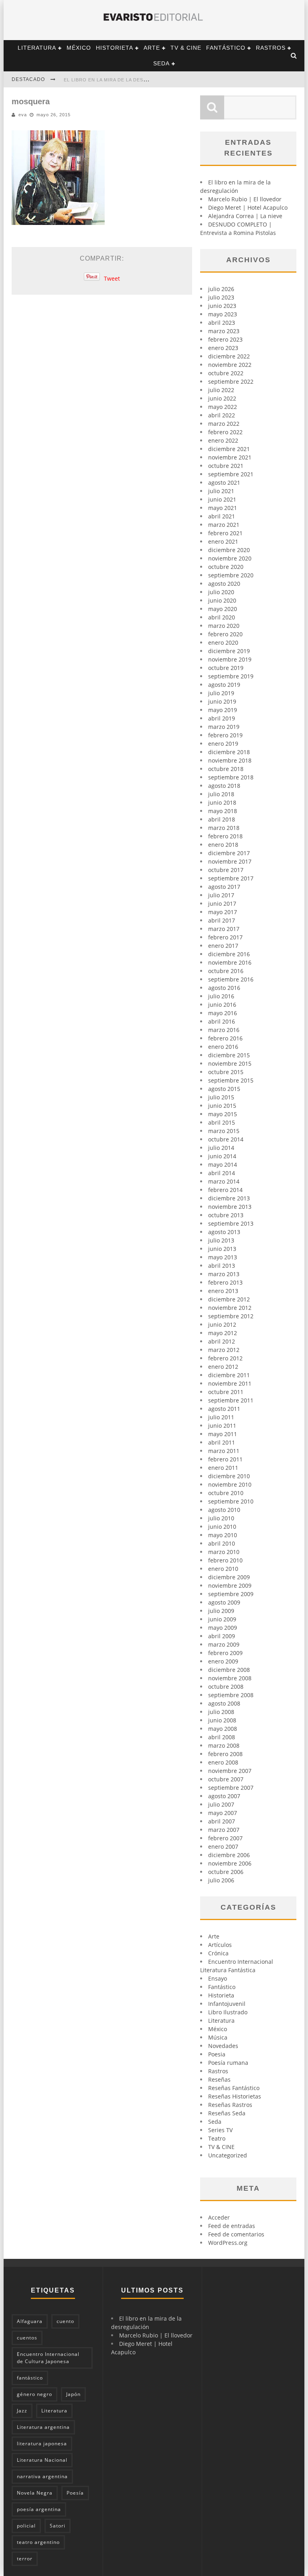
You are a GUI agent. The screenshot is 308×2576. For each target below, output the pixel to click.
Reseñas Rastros (230, 2105)
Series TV (220, 2130)
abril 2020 (222, 617)
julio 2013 (221, 1240)
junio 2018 (222, 802)
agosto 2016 (224, 988)
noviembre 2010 (230, 1484)
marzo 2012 (224, 1350)
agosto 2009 (224, 1602)
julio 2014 (221, 1148)
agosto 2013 (224, 1232)
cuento (65, 2321)
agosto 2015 (224, 1089)
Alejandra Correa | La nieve (245, 216)
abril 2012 (222, 1341)
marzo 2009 (224, 1644)
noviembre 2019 (230, 659)
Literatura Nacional (42, 2460)
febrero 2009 (225, 1653)
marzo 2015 (224, 1131)
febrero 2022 (225, 432)
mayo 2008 (223, 1729)
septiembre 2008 (231, 1695)
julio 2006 (221, 1880)
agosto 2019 (224, 685)
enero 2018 (223, 845)
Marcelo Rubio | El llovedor (245, 199)
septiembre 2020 (231, 575)
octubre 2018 (226, 769)
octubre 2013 (226, 1215)
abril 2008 (222, 1737)
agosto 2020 (224, 584)
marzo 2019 (224, 727)
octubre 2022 (226, 373)
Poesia (217, 2054)
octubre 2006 (226, 1872)
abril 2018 (222, 819)
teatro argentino (38, 2542)
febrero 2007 (225, 1838)
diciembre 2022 (229, 356)
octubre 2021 (226, 466)
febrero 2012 (225, 1358)
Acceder (219, 2217)
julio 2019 (221, 693)
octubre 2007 (226, 1779)
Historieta (114, 48)
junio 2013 (222, 1249)
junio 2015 (222, 1106)
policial (26, 2526)
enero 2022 (223, 440)
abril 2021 (222, 516)
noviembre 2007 (230, 1771)
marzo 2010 (224, 1552)
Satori (58, 2526)
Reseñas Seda (227, 2113)
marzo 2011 (224, 1451)
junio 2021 (222, 499)
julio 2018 (221, 794)
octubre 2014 (226, 1139)
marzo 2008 (224, 1745)
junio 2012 (222, 1324)
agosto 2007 (224, 1796)
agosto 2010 (224, 1510)
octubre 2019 (226, 668)
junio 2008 (222, 1720)
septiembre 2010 (231, 1501)
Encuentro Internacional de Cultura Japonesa (48, 2358)
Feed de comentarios (236, 2234)
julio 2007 (221, 1804)
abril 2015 (222, 1122)
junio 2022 (222, 398)
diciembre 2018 (229, 752)
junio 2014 (222, 1156)
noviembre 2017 (230, 861)
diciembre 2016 (229, 954)
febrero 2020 (225, 634)
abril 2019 (222, 718)
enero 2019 (223, 744)
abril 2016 (222, 1021)
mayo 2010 (223, 1535)
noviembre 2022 (230, 365)
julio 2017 (221, 895)
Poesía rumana (228, 2063)
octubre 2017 (226, 870)
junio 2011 (222, 1426)
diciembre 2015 (229, 1055)
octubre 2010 (226, 1493)
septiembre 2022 (231, 381)
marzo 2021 (224, 525)
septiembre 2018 (231, 777)
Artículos (220, 1945)
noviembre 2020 (230, 558)
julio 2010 (221, 1518)
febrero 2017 (225, 937)
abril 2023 (222, 323)
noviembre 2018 (230, 760)
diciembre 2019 (229, 651)
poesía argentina (39, 2509)
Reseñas (219, 2079)
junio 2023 (222, 306)
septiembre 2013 (231, 1223)
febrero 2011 (225, 1459)
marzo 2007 (224, 1830)
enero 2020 (223, 642)
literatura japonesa (42, 2443)
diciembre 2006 (229, 1855)
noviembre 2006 (230, 1863)
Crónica (218, 1953)
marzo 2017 (224, 929)
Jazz (22, 2411)
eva (23, 115)
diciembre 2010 (229, 1476)
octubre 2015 (226, 1072)
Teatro (217, 2138)
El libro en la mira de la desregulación (120, 80)
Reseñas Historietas (235, 2096)
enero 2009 (223, 1661)
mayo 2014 (223, 1165)
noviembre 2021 (230, 457)
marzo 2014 (224, 1181)
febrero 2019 (225, 735)
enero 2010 (223, 1569)
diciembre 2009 (229, 1577)
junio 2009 (222, 1619)
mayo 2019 (223, 710)
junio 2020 (222, 600)
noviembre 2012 (230, 1308)
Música (218, 2037)
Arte (152, 48)
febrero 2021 (225, 533)
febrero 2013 (225, 1282)
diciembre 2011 (229, 1375)
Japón (73, 2394)
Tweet (112, 278)
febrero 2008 (225, 1754)
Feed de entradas (232, 2226)
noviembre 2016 (230, 962)
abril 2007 (222, 1821)
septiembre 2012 (231, 1316)
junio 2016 (222, 1005)
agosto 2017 (224, 887)
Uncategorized (228, 2155)
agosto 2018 (224, 786)
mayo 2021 (223, 508)
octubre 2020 (226, 567)
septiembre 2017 (231, 878)
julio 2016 (221, 996)
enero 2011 (223, 1468)
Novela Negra (35, 2493)
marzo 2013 (224, 1274)
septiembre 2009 (231, 1594)
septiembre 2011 (231, 1400)
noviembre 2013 (230, 1207)
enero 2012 (223, 1367)
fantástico (30, 2378)
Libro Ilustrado (228, 2012)
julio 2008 (221, 1712)
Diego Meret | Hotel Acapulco (248, 207)
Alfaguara (30, 2321)
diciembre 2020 (229, 550)
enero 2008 (223, 1762)
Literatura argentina (43, 2427)
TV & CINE (186, 48)
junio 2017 (222, 904)
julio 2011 (221, 1417)
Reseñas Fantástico (234, 2088)
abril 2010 (222, 1543)
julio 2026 (221, 289)
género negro (34, 2394)
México (79, 48)
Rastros (271, 48)
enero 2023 (223, 348)
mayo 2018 (223, 811)
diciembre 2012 (229, 1299)
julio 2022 (221, 390)
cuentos (27, 2338)
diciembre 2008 (229, 1670)
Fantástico (226, 48)
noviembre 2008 (230, 1678)
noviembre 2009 (230, 1585)
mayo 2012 (223, 1333)
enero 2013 (223, 1291)
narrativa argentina (42, 2476)
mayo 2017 (223, 912)
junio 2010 (222, 1527)
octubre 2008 (226, 1687)
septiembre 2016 (231, 979)
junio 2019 (222, 701)
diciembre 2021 (229, 449)
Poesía (75, 2493)
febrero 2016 (225, 1038)
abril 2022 (222, 415)
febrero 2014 (225, 1190)
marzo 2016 (224, 1030)
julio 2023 (221, 297)
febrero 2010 (225, 1560)
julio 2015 (221, 1097)
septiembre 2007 (231, 1788)
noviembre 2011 (230, 1383)
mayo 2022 (223, 407)
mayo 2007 (223, 1813)
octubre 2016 (226, 971)
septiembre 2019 (231, 676)
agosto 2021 (224, 483)
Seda (161, 63)
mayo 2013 (223, 1257)
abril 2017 (222, 920)
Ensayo (218, 1978)
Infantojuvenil (227, 2004)
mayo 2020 (223, 609)
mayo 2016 (223, 1013)
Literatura (37, 48)
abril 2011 (222, 1442)
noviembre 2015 (230, 1063)
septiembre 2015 (231, 1080)
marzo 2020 (224, 626)
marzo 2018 (224, 828)
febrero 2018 (225, 836)
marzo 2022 (224, 424)
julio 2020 (221, 592)
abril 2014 (222, 1173)
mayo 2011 (223, 1434)
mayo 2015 (223, 1114)
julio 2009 (221, 1611)
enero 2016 (223, 1047)
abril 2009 (222, 1636)
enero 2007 (223, 1847)
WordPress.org (228, 2243)
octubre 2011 (226, 1392)
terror (25, 2559)
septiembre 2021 (231, 474)
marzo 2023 (224, 331)
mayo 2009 (223, 1628)
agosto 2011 (224, 1409)
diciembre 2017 (229, 853)
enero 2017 (223, 946)
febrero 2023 (225, 339)
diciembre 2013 (229, 1198)
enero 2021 (223, 541)
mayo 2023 (223, 314)
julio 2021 (221, 491)
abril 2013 (222, 1266)
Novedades (223, 2046)
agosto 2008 (224, 1703)
